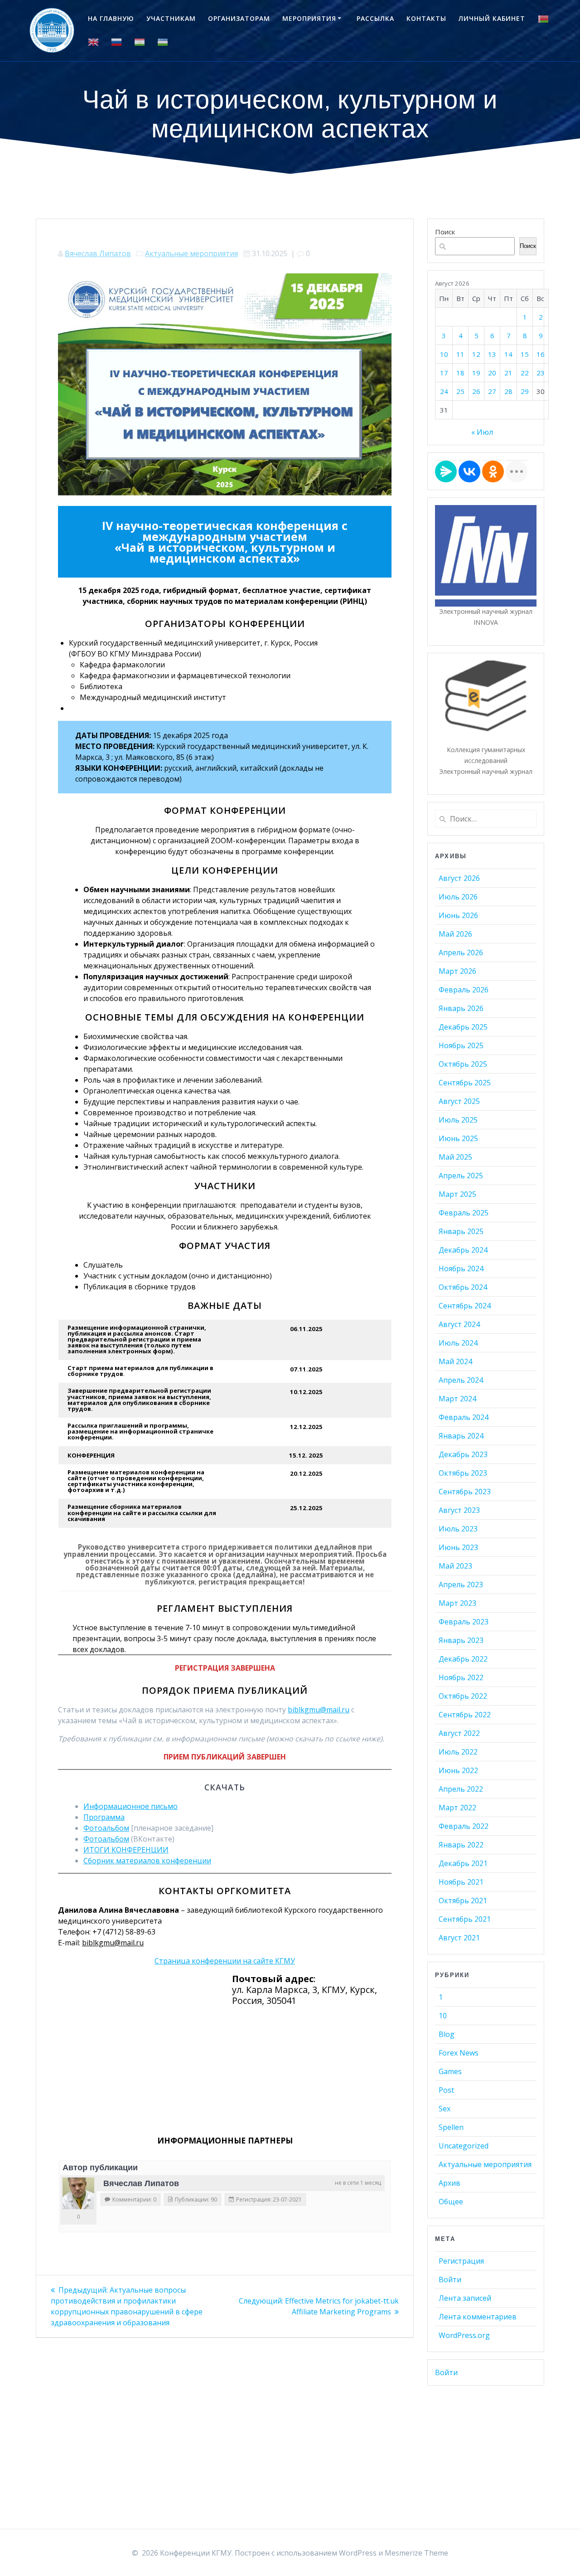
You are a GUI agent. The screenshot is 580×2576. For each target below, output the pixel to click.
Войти (450, 2280)
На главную (111, 18)
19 (476, 373)
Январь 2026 (461, 1008)
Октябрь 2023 (463, 1473)
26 (476, 391)
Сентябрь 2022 (465, 1715)
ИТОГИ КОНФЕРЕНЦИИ (126, 1850)
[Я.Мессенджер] (446, 471)
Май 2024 (455, 1361)
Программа (104, 1817)
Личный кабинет (492, 18)
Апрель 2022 (461, 1789)
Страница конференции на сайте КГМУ (225, 1961)
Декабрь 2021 (463, 1863)
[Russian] (116, 42)
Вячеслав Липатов (98, 253)
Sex (445, 2109)
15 (525, 354)
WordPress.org (464, 2335)
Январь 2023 (461, 1640)
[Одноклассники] (493, 471)
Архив (449, 2183)
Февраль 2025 (464, 1213)
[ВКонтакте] (469, 471)
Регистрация (461, 2261)
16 (541, 354)
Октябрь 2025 (463, 1064)
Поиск (445, 232)
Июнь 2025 (458, 1138)
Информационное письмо (130, 1806)
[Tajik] (140, 42)
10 (444, 354)
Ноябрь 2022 (461, 1677)
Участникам (171, 18)
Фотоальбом (106, 1828)
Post (446, 2090)
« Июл (482, 432)
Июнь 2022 (458, 1770)
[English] (93, 42)
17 (444, 373)
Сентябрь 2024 (465, 1306)
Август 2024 (459, 1324)
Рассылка (375, 18)
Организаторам (239, 18)
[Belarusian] (543, 19)
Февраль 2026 (464, 990)
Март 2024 (457, 1399)
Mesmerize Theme (416, 2553)
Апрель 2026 (461, 953)
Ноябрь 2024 (461, 1269)
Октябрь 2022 (463, 1696)
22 (525, 373)
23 (541, 373)
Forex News (459, 2053)
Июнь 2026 (458, 915)
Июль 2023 (458, 1529)
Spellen (451, 2127)
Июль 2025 (458, 1120)
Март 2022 (457, 1808)
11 (460, 354)
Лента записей (465, 2298)
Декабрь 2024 (463, 1250)
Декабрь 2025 (463, 1027)
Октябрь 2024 (463, 1287)
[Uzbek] (163, 42)
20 (492, 373)
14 (508, 354)
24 (444, 391)
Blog (447, 2034)
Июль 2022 (458, 1752)
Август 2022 (459, 1733)
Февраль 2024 (464, 1417)
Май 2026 (455, 934)
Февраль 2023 (464, 1622)
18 (460, 373)
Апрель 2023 (461, 1584)
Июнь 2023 (458, 1547)
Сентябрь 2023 (465, 1492)
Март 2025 (457, 1194)
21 (508, 373)
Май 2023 (455, 1566)
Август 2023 (459, 1510)
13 (492, 354)
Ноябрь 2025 (461, 1045)
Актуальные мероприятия (191, 253)
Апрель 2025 (461, 1176)
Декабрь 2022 (463, 1659)
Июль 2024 (458, 1343)
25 (460, 391)
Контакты (426, 18)
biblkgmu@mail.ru (319, 1710)
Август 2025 (459, 1101)
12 (476, 354)
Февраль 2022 (464, 1826)
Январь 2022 (461, 1845)
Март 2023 (457, 1603)
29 (525, 391)
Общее (451, 2202)
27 (492, 391)
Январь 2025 (461, 1231)
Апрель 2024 (461, 1380)
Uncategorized (464, 2146)
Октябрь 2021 (463, 1900)
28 (508, 391)
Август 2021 (459, 1938)
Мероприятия (309, 18)
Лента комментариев (478, 2317)
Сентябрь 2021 (465, 1919)
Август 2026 (459, 878)
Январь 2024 (461, 1436)
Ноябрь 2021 (461, 1882)
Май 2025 (455, 1157)
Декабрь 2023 (463, 1454)
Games (450, 2071)
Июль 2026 (458, 897)
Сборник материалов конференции (147, 1861)
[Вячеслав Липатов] (78, 2193)
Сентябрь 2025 (465, 1083)
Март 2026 (457, 971)
